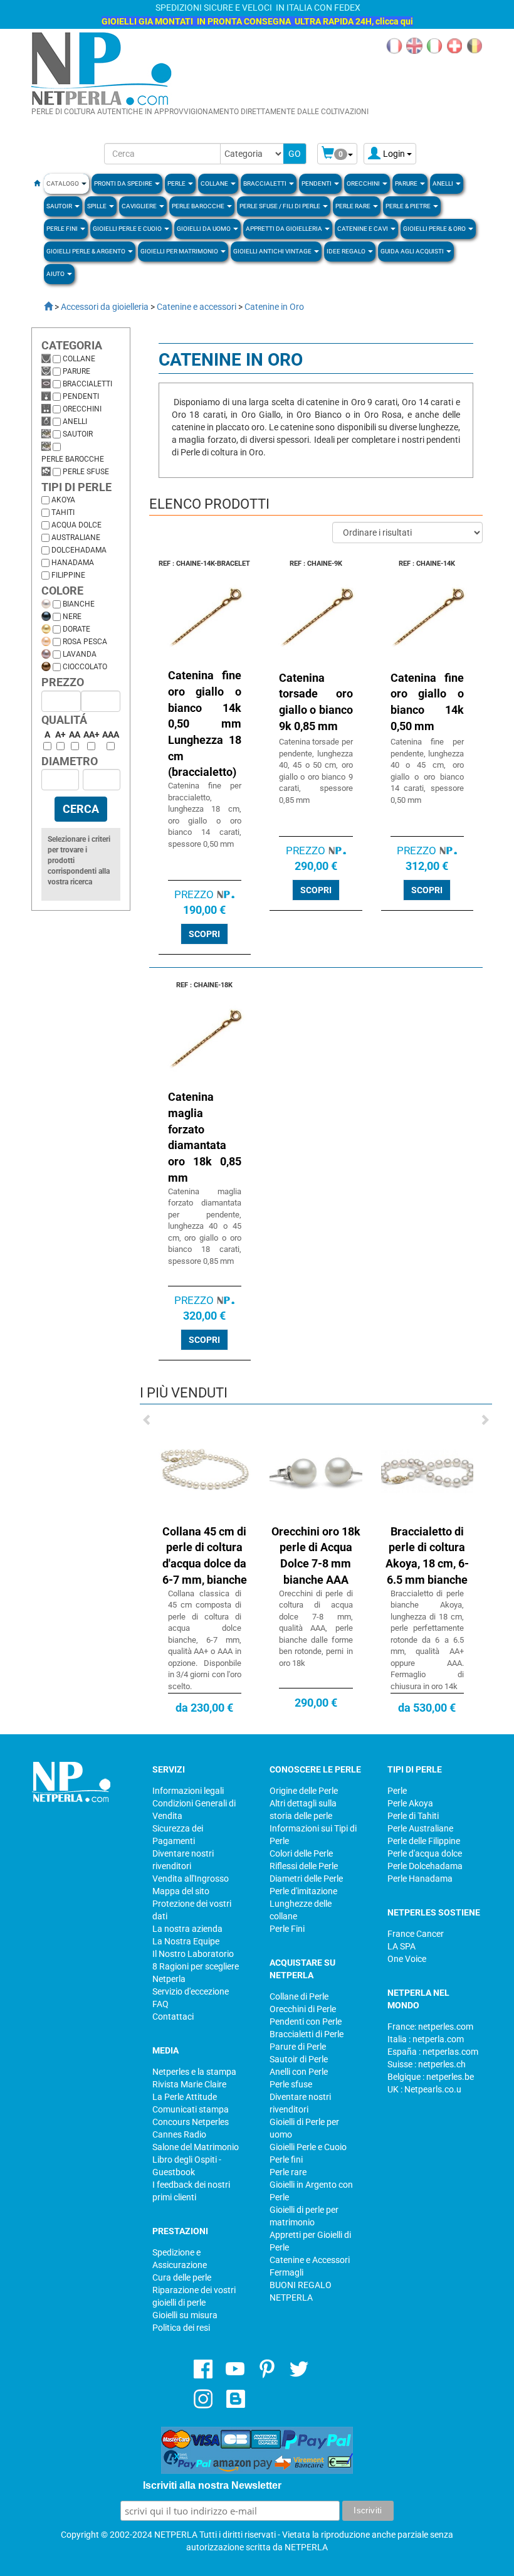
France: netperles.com (430, 2027)
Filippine (68, 575)
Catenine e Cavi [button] (363, 229)
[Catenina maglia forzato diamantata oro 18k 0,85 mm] (205, 1042)
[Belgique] (475, 45)
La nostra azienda (187, 1929)
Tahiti (63, 512)
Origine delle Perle (304, 1791)
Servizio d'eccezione (191, 1991)
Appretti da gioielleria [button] (285, 229)
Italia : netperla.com (426, 2039)
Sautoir (78, 434)
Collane (79, 359)
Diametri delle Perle (306, 1879)
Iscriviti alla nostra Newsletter (212, 2485)
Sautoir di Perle (299, 2059)
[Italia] (434, 45)
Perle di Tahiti (413, 1816)
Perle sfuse (86, 472)
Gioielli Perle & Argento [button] (87, 251)
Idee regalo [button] (347, 251)
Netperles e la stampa (194, 2072)
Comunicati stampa (191, 2109)
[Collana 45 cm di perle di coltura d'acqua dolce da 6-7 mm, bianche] (205, 1471)
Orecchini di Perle (303, 2009)
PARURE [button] (407, 183)
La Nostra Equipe (186, 1941)
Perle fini (286, 2160)
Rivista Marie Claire (189, 2084)
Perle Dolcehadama (425, 1866)
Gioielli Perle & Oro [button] (435, 229)
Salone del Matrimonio (196, 2147)
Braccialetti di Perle (307, 2034)
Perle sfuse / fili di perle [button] (281, 206)
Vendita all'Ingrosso (191, 1879)
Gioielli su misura (185, 2315)
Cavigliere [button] (140, 206)
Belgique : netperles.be (431, 2077)
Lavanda (80, 654)
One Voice (407, 1959)
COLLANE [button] (215, 183)
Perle (397, 1791)
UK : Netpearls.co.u (424, 2089)
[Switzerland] (454, 45)
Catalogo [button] (63, 183)
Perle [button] (177, 183)
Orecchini (82, 409)
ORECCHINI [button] (364, 183)
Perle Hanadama (420, 1879)
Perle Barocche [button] (199, 206)
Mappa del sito (181, 1891)
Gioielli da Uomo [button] (204, 229)
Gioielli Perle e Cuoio (308, 2147)
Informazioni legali (188, 1791)
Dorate (76, 629)
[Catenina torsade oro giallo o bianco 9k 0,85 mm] (316, 620)
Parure (76, 371)
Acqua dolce (76, 525)
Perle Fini (287, 1929)
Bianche (79, 604)
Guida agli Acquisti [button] (413, 251)
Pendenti (81, 396)
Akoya (63, 500)
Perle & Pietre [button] (409, 206)
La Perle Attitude (185, 2097)
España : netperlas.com (433, 2052)
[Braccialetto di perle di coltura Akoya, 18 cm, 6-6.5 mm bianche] (427, 1471)
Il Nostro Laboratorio (193, 1954)
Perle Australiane (420, 1828)
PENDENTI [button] (317, 183)
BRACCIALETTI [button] (265, 183)
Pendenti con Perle (306, 2022)
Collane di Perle (299, 1996)
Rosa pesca (85, 642)
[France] (394, 45)
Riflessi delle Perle (304, 1866)
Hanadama (73, 563)
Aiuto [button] (56, 274)
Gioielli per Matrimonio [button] (180, 251)
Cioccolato (85, 667)
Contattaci (173, 2017)
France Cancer (416, 1934)
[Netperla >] (42, 307)
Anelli (75, 421)
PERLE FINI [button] (63, 229)
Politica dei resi (181, 2328)
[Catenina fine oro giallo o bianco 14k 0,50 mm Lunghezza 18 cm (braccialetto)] (205, 620)
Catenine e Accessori (310, 2260)
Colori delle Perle (301, 1853)
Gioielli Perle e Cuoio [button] (128, 229)
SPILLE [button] (97, 206)
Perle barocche (73, 459)
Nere (72, 617)
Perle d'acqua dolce (425, 1853)
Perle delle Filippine (424, 1841)
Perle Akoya (410, 1803)
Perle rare (288, 2172)
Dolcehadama (79, 550)
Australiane (76, 538)
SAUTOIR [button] (60, 206)
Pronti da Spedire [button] (124, 183)
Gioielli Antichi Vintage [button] (273, 251)
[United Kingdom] (414, 45)
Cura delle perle (182, 2277)
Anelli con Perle (299, 2072)
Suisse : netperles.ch (427, 2064)
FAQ (160, 2004)
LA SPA (401, 1946)
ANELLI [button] (443, 183)
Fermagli (286, 2272)
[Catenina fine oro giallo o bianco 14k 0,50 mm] (427, 620)
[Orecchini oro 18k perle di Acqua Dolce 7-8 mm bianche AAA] (316, 1471)
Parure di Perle (298, 2047)
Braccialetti (87, 384)
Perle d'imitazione (303, 1891)
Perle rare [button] (354, 206)
